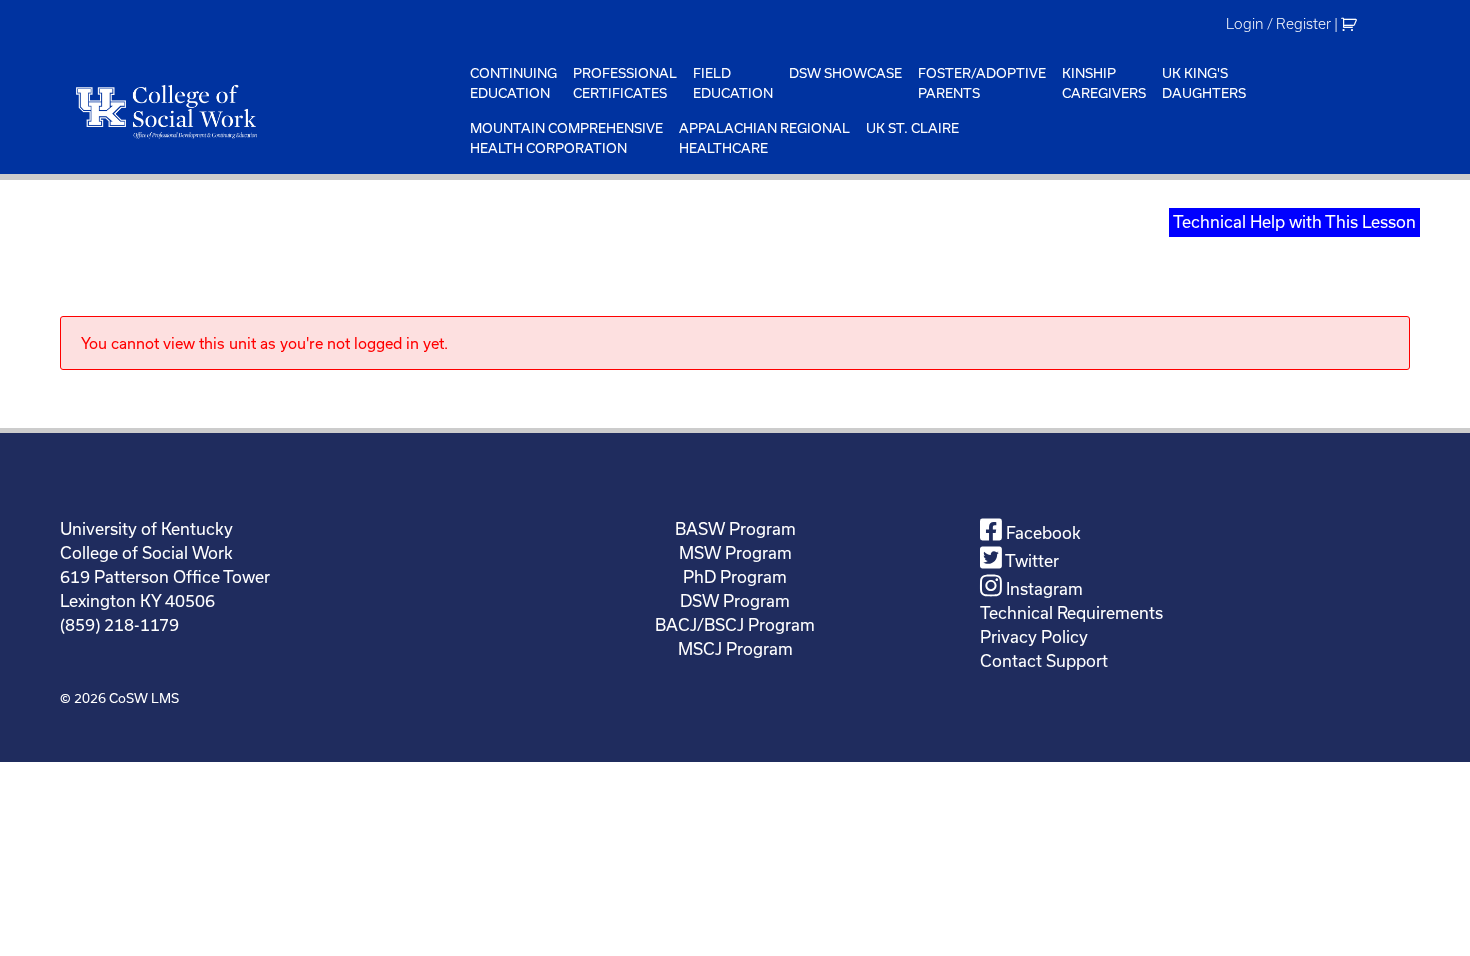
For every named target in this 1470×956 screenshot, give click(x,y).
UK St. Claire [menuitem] (912, 128)
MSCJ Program (735, 648)
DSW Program (735, 600)
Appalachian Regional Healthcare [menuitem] (764, 138)
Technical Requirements (1071, 612)
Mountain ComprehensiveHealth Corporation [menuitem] (566, 138)
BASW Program (735, 528)
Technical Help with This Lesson (1294, 221)
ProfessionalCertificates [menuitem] (625, 83)
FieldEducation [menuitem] (733, 83)
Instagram (1042, 588)
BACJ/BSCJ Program (735, 624)
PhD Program (735, 576)
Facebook (1041, 532)
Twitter (1030, 560)
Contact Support (1044, 660)
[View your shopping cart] (1351, 24)
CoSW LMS (144, 698)
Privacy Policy (1034, 636)
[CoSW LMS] (261, 111)
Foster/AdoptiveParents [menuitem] (982, 83)
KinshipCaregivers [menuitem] (1104, 83)
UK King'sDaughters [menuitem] (1204, 83)
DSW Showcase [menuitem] (845, 73)
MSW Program (735, 552)
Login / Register (1278, 24)
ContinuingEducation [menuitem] (513, 83)
